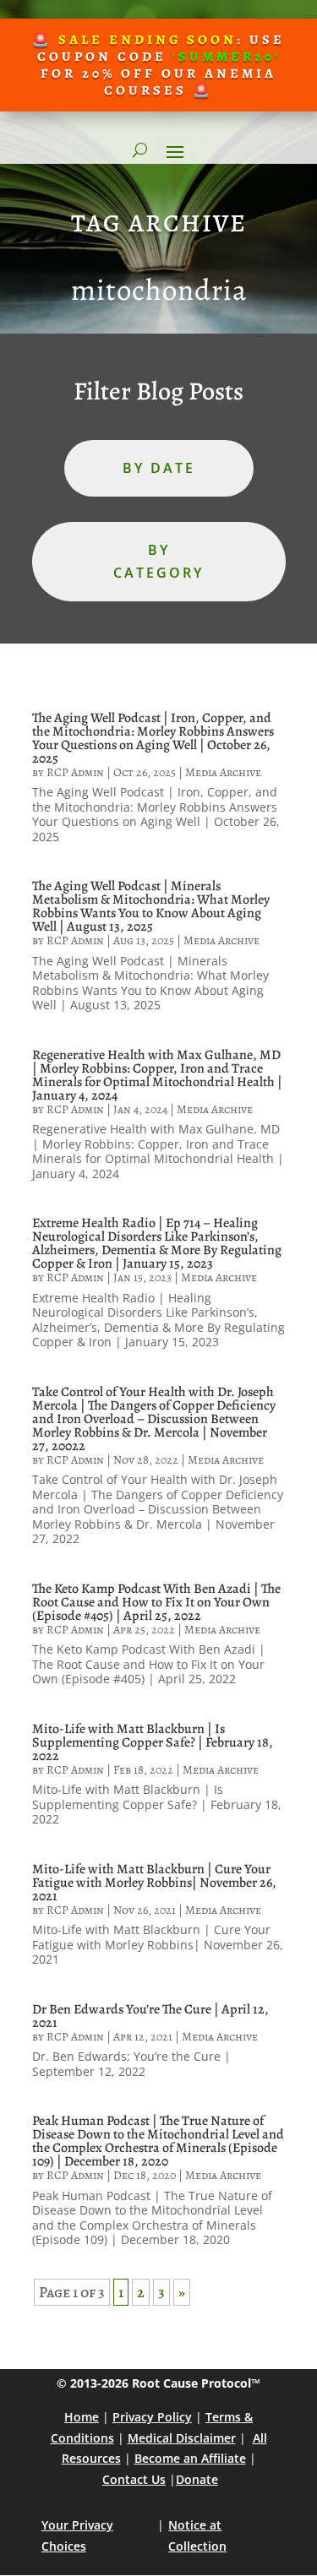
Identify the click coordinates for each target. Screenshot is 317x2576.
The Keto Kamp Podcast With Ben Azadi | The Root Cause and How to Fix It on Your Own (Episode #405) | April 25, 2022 (156, 1602)
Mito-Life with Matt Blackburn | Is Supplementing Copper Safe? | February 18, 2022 (153, 1742)
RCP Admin (75, 772)
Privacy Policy (152, 2417)
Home (82, 2417)
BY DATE (159, 468)
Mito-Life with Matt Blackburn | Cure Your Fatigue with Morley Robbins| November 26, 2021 (154, 1883)
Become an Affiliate (190, 2458)
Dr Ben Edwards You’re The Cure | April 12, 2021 (150, 2016)
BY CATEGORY (158, 561)
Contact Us (134, 2479)
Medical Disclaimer (182, 2438)
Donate (197, 2479)
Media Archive (223, 772)
